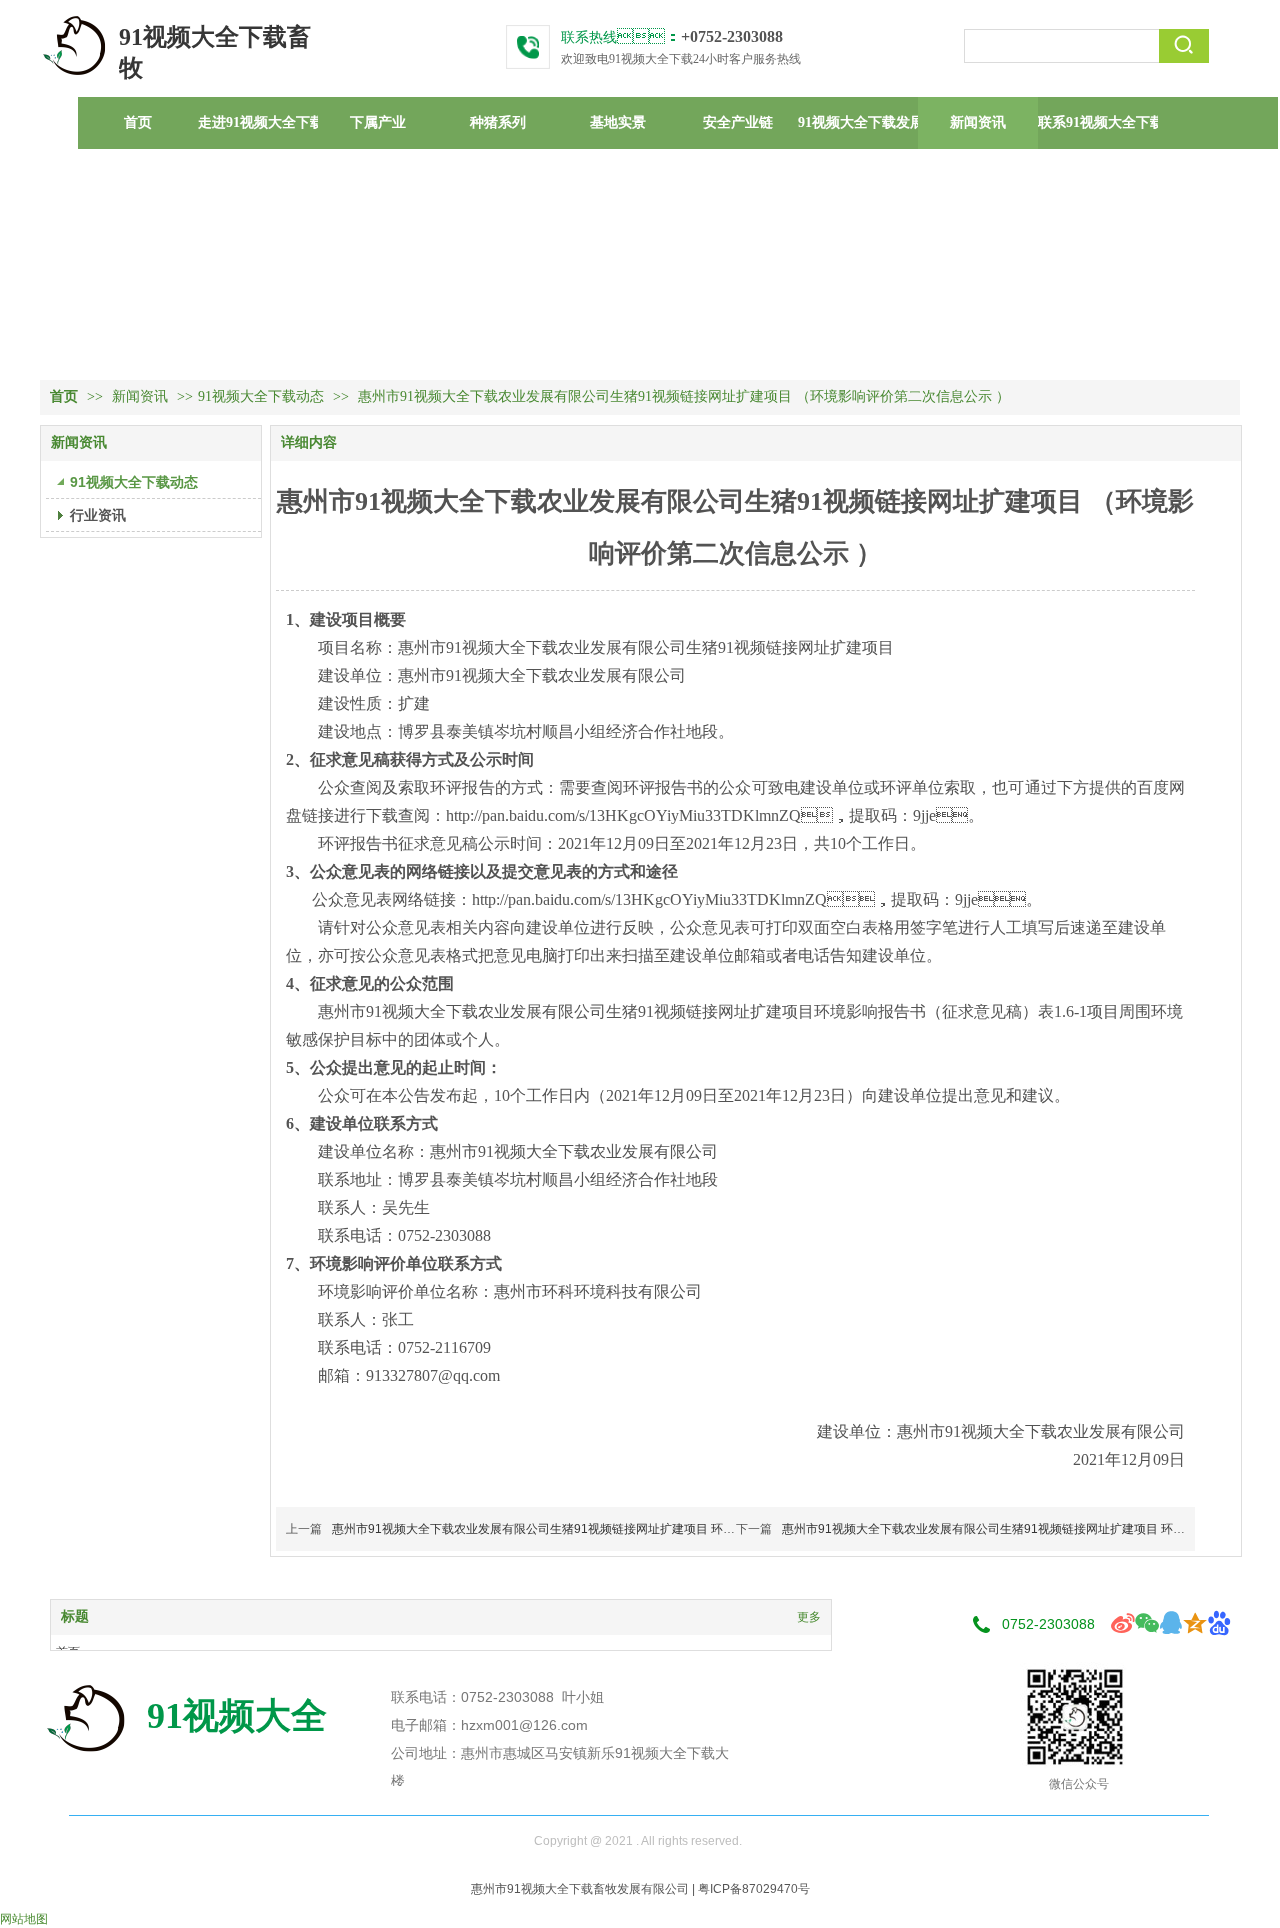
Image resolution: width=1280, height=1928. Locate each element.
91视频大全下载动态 (261, 396)
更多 (809, 1617)
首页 (64, 396)
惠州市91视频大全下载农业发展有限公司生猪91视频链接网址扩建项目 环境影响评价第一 (1019, 1529)
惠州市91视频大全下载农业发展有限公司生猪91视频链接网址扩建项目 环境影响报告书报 (569, 1529)
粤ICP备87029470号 (754, 1889)
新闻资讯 (142, 396)
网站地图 (24, 1919)
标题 (75, 1616)
